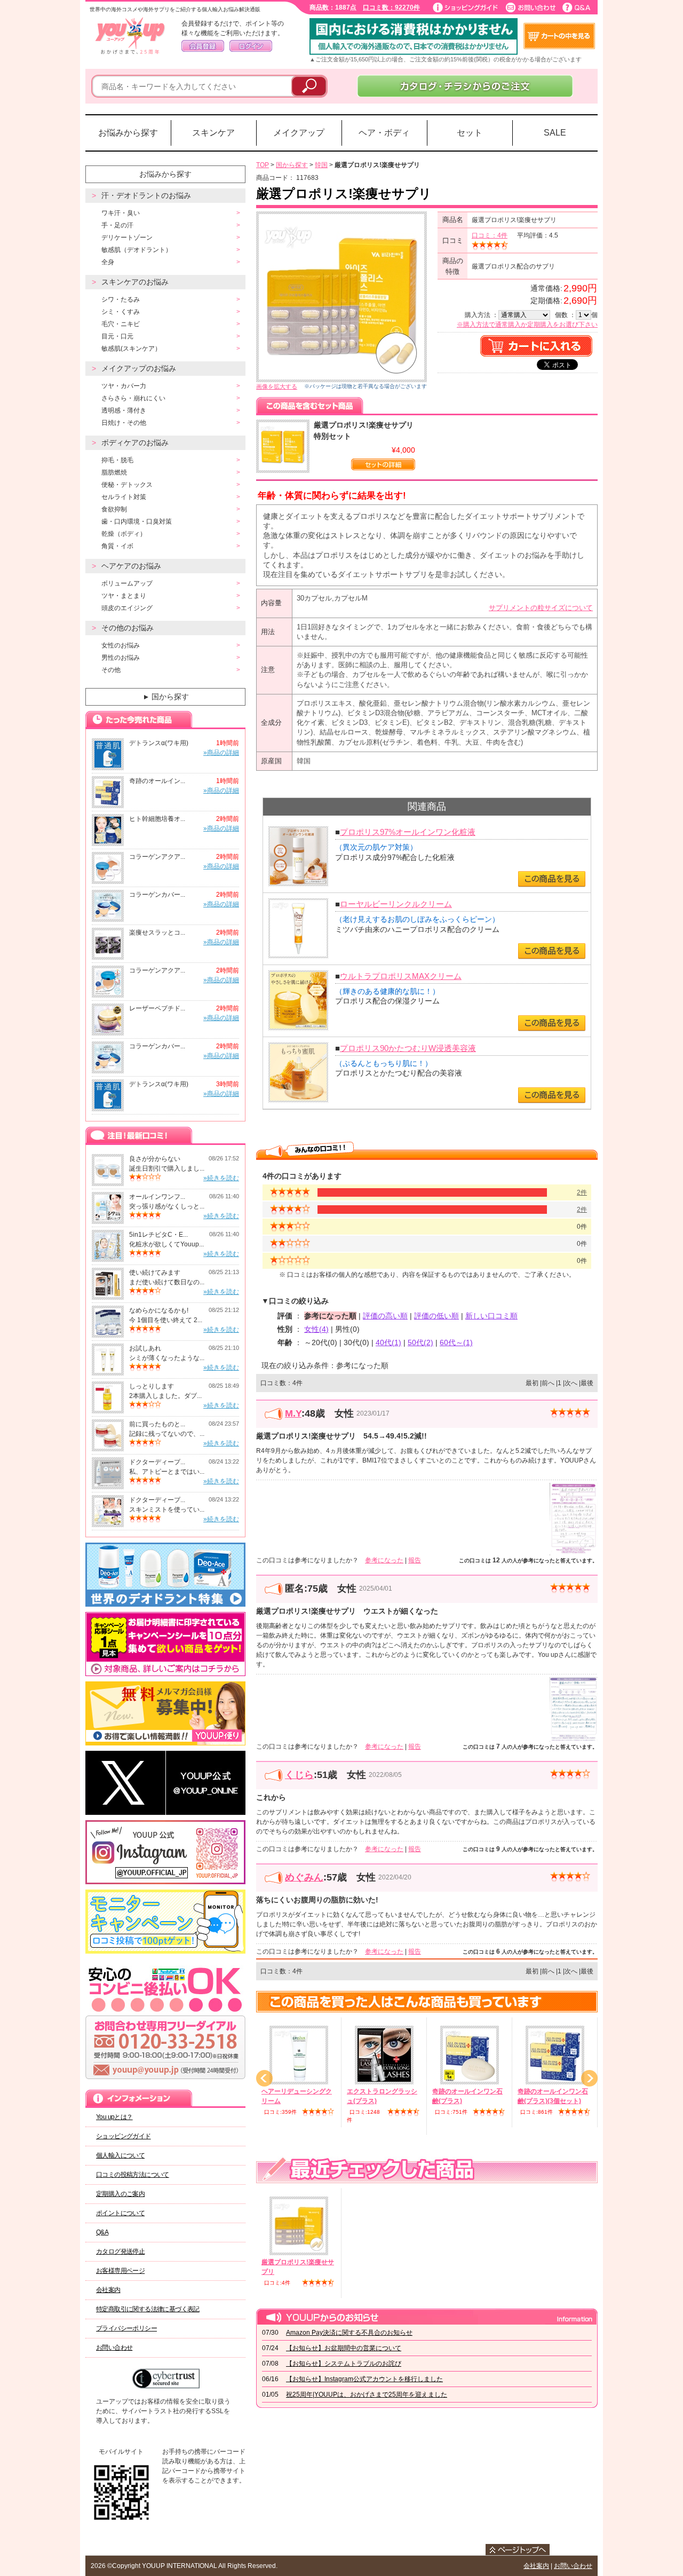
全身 (108, 262)
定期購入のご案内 (120, 2194)
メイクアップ (299, 133)
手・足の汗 (117, 225)
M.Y (293, 1413)
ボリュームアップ (127, 583)
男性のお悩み (121, 658)
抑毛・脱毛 (117, 460)
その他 (111, 670)
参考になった (384, 1560)
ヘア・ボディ (384, 133)
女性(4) (316, 1329)
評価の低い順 (436, 1316)
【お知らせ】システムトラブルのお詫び (344, 2364)
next (589, 2078)
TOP (263, 165)
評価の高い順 (385, 1316)
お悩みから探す (128, 133)
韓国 (321, 165)
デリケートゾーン (127, 238)
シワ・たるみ (121, 299)
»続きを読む (221, 1178)
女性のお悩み (121, 645)
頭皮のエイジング (127, 608)
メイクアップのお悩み (139, 368)
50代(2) (420, 1342)
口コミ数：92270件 (391, 7)
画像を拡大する (277, 386)
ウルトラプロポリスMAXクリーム (401, 976)
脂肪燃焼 (114, 472)
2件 (582, 1192)
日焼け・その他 (124, 423)
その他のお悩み (128, 628)
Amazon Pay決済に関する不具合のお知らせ (349, 2333)
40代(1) (388, 1342)
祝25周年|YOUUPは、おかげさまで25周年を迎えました (367, 2395)
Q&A (102, 2232)
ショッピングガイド (124, 2136)
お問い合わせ (114, 2348)
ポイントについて (120, 2213)
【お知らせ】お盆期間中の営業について (344, 2348)
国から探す (165, 697)
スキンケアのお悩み (135, 282)
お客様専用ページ (120, 2271)
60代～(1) (456, 1342)
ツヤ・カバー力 (124, 386)
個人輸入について (120, 2155)
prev (264, 2078)
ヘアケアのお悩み (131, 566)
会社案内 (108, 2290)
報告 (415, 1560)
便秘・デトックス (127, 485)
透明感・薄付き (124, 410)
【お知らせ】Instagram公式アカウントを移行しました (364, 2379)
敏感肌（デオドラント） (137, 250)
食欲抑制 (114, 509)
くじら (299, 1775)
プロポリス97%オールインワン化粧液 (408, 832)
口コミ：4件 (490, 235)
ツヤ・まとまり (124, 596)
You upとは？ (114, 2117)
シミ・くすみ (121, 312)
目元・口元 (117, 336)
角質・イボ (117, 546)
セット (470, 133)
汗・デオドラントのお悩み (146, 195)
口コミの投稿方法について (133, 2175)
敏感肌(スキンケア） (131, 349)
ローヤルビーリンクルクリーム (396, 904)
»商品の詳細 (221, 753)
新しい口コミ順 (491, 1316)
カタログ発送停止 (120, 2251)
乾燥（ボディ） (124, 534)
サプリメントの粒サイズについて (541, 608)
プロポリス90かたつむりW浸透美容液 (408, 1048)
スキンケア (213, 133)
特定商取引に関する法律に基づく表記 (148, 2309)
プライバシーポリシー (126, 2328)
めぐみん (304, 1877)
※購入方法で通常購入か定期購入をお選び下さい (527, 325)
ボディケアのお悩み (135, 442)
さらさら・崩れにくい (133, 398)
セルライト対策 (124, 497)
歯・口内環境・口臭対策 (137, 521)
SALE (555, 133)
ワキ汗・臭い (121, 213)
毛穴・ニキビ (121, 324)
